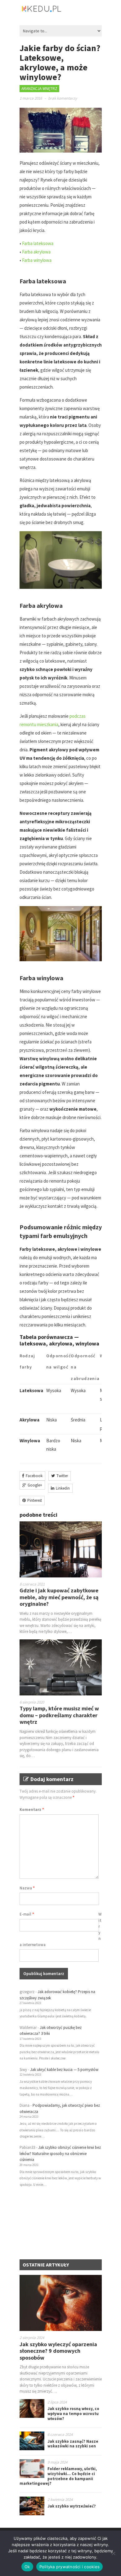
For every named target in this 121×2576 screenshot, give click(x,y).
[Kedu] (60, 11)
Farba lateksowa (38, 243)
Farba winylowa (37, 260)
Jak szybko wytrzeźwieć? (72, 2506)
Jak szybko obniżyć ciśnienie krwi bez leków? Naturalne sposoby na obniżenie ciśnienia (60, 2153)
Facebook (34, 1476)
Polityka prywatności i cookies (70, 2567)
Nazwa (27, 1888)
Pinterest (35, 1500)
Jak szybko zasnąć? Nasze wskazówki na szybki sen (73, 2444)
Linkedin (63, 1488)
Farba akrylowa (36, 252)
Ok (27, 2567)
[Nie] (113, 2553)
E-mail (27, 1914)
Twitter (62, 1476)
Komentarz (32, 1810)
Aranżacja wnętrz (39, 89)
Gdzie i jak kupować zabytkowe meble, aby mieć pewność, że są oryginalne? (59, 1597)
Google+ (35, 1485)
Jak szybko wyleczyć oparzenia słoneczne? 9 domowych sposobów (58, 2351)
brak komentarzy (63, 98)
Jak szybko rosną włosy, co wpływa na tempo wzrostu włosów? (73, 2413)
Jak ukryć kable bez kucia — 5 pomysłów (64, 2070)
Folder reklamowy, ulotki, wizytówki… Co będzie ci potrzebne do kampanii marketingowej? (58, 2476)
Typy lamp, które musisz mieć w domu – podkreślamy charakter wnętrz (59, 1715)
